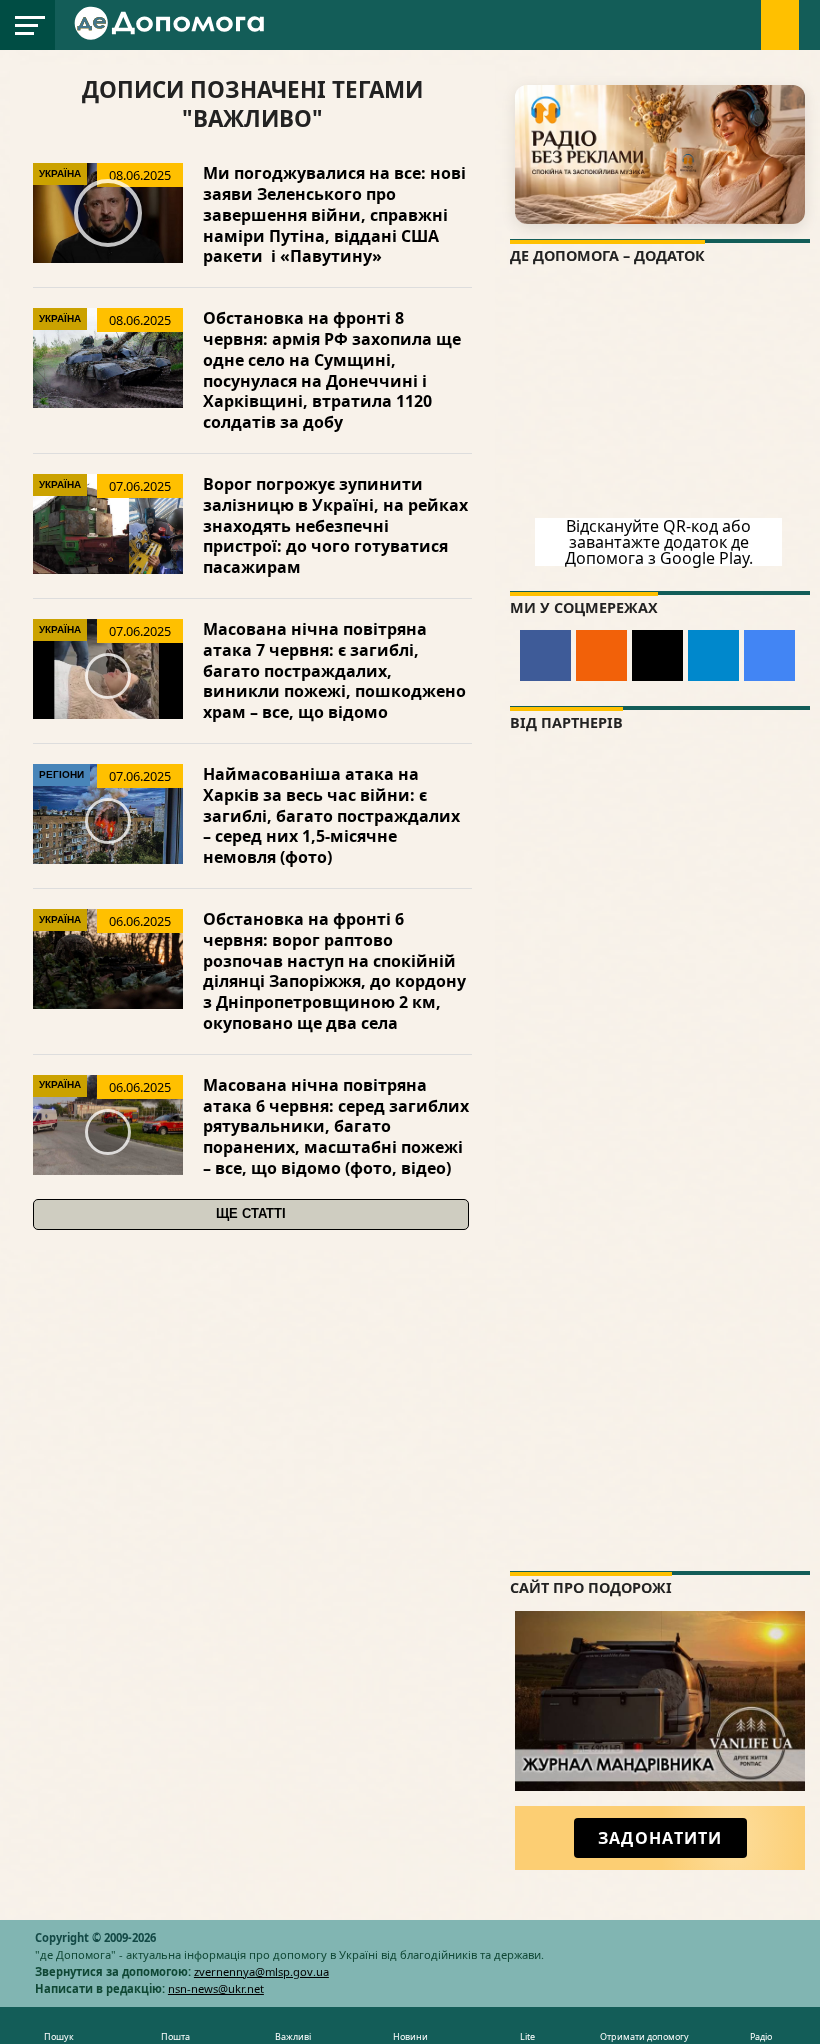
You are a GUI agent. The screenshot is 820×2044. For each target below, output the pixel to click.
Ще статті (251, 1213)
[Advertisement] (660, 1431)
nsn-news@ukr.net (216, 1988)
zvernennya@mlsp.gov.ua (261, 1971)
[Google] (769, 655)
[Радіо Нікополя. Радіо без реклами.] (660, 154)
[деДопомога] (172, 36)
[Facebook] (545, 655)
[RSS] (601, 655)
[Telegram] (713, 655)
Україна (60, 173)
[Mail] (657, 655)
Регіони (61, 774)
